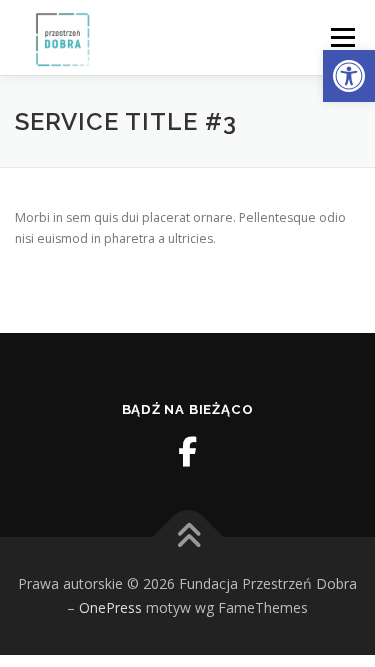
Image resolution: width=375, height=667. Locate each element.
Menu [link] (341, 37)
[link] (349, 76)
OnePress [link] (110, 607)
